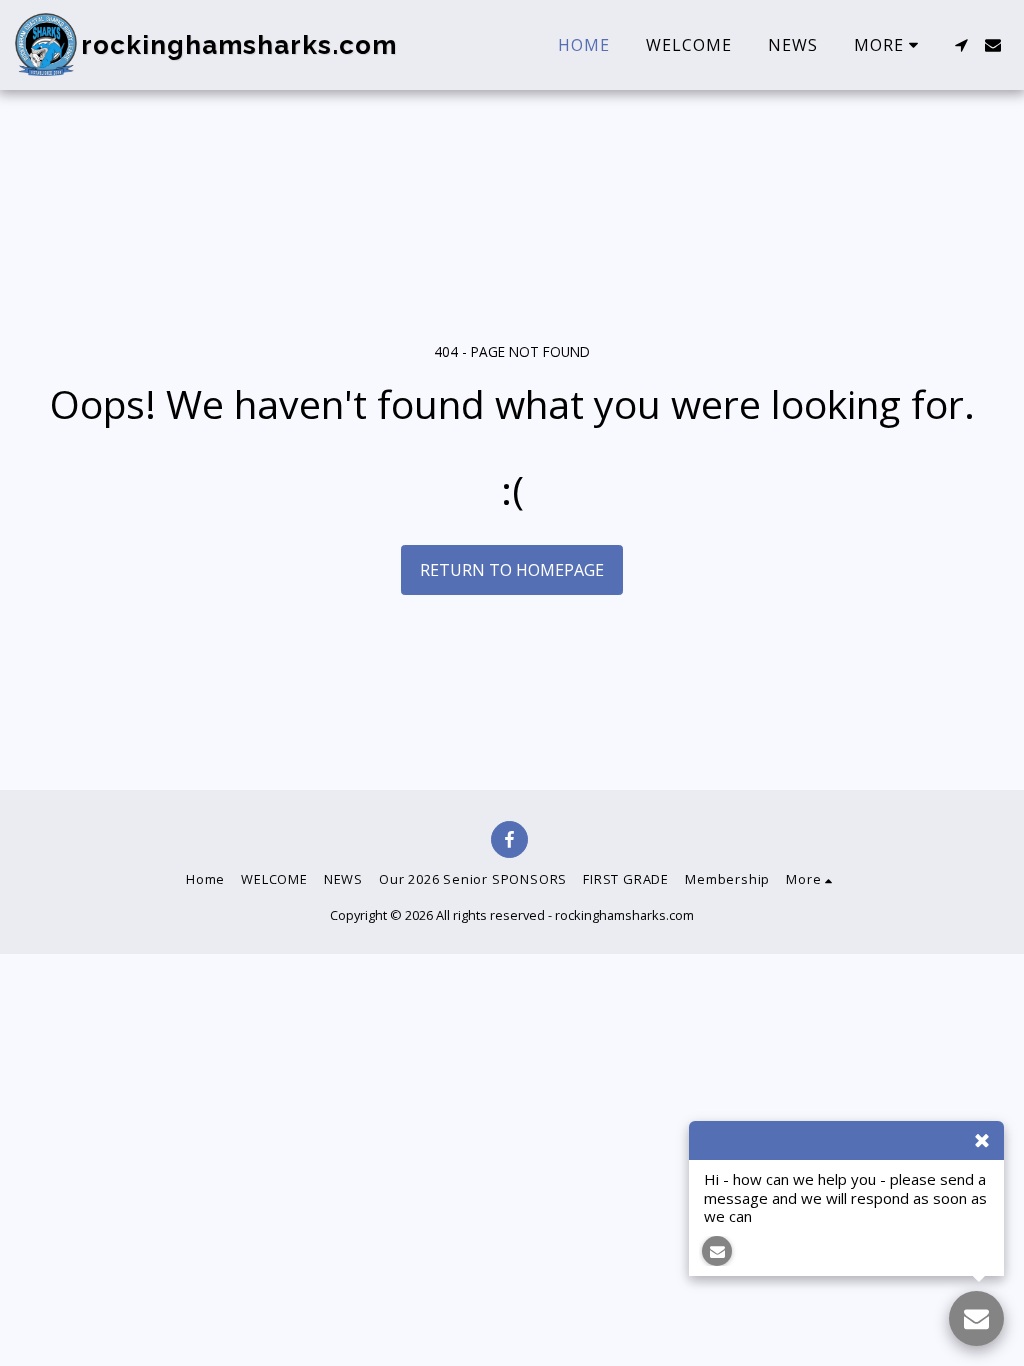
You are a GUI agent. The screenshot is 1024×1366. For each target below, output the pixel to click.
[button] (961, 45)
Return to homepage (512, 570)
